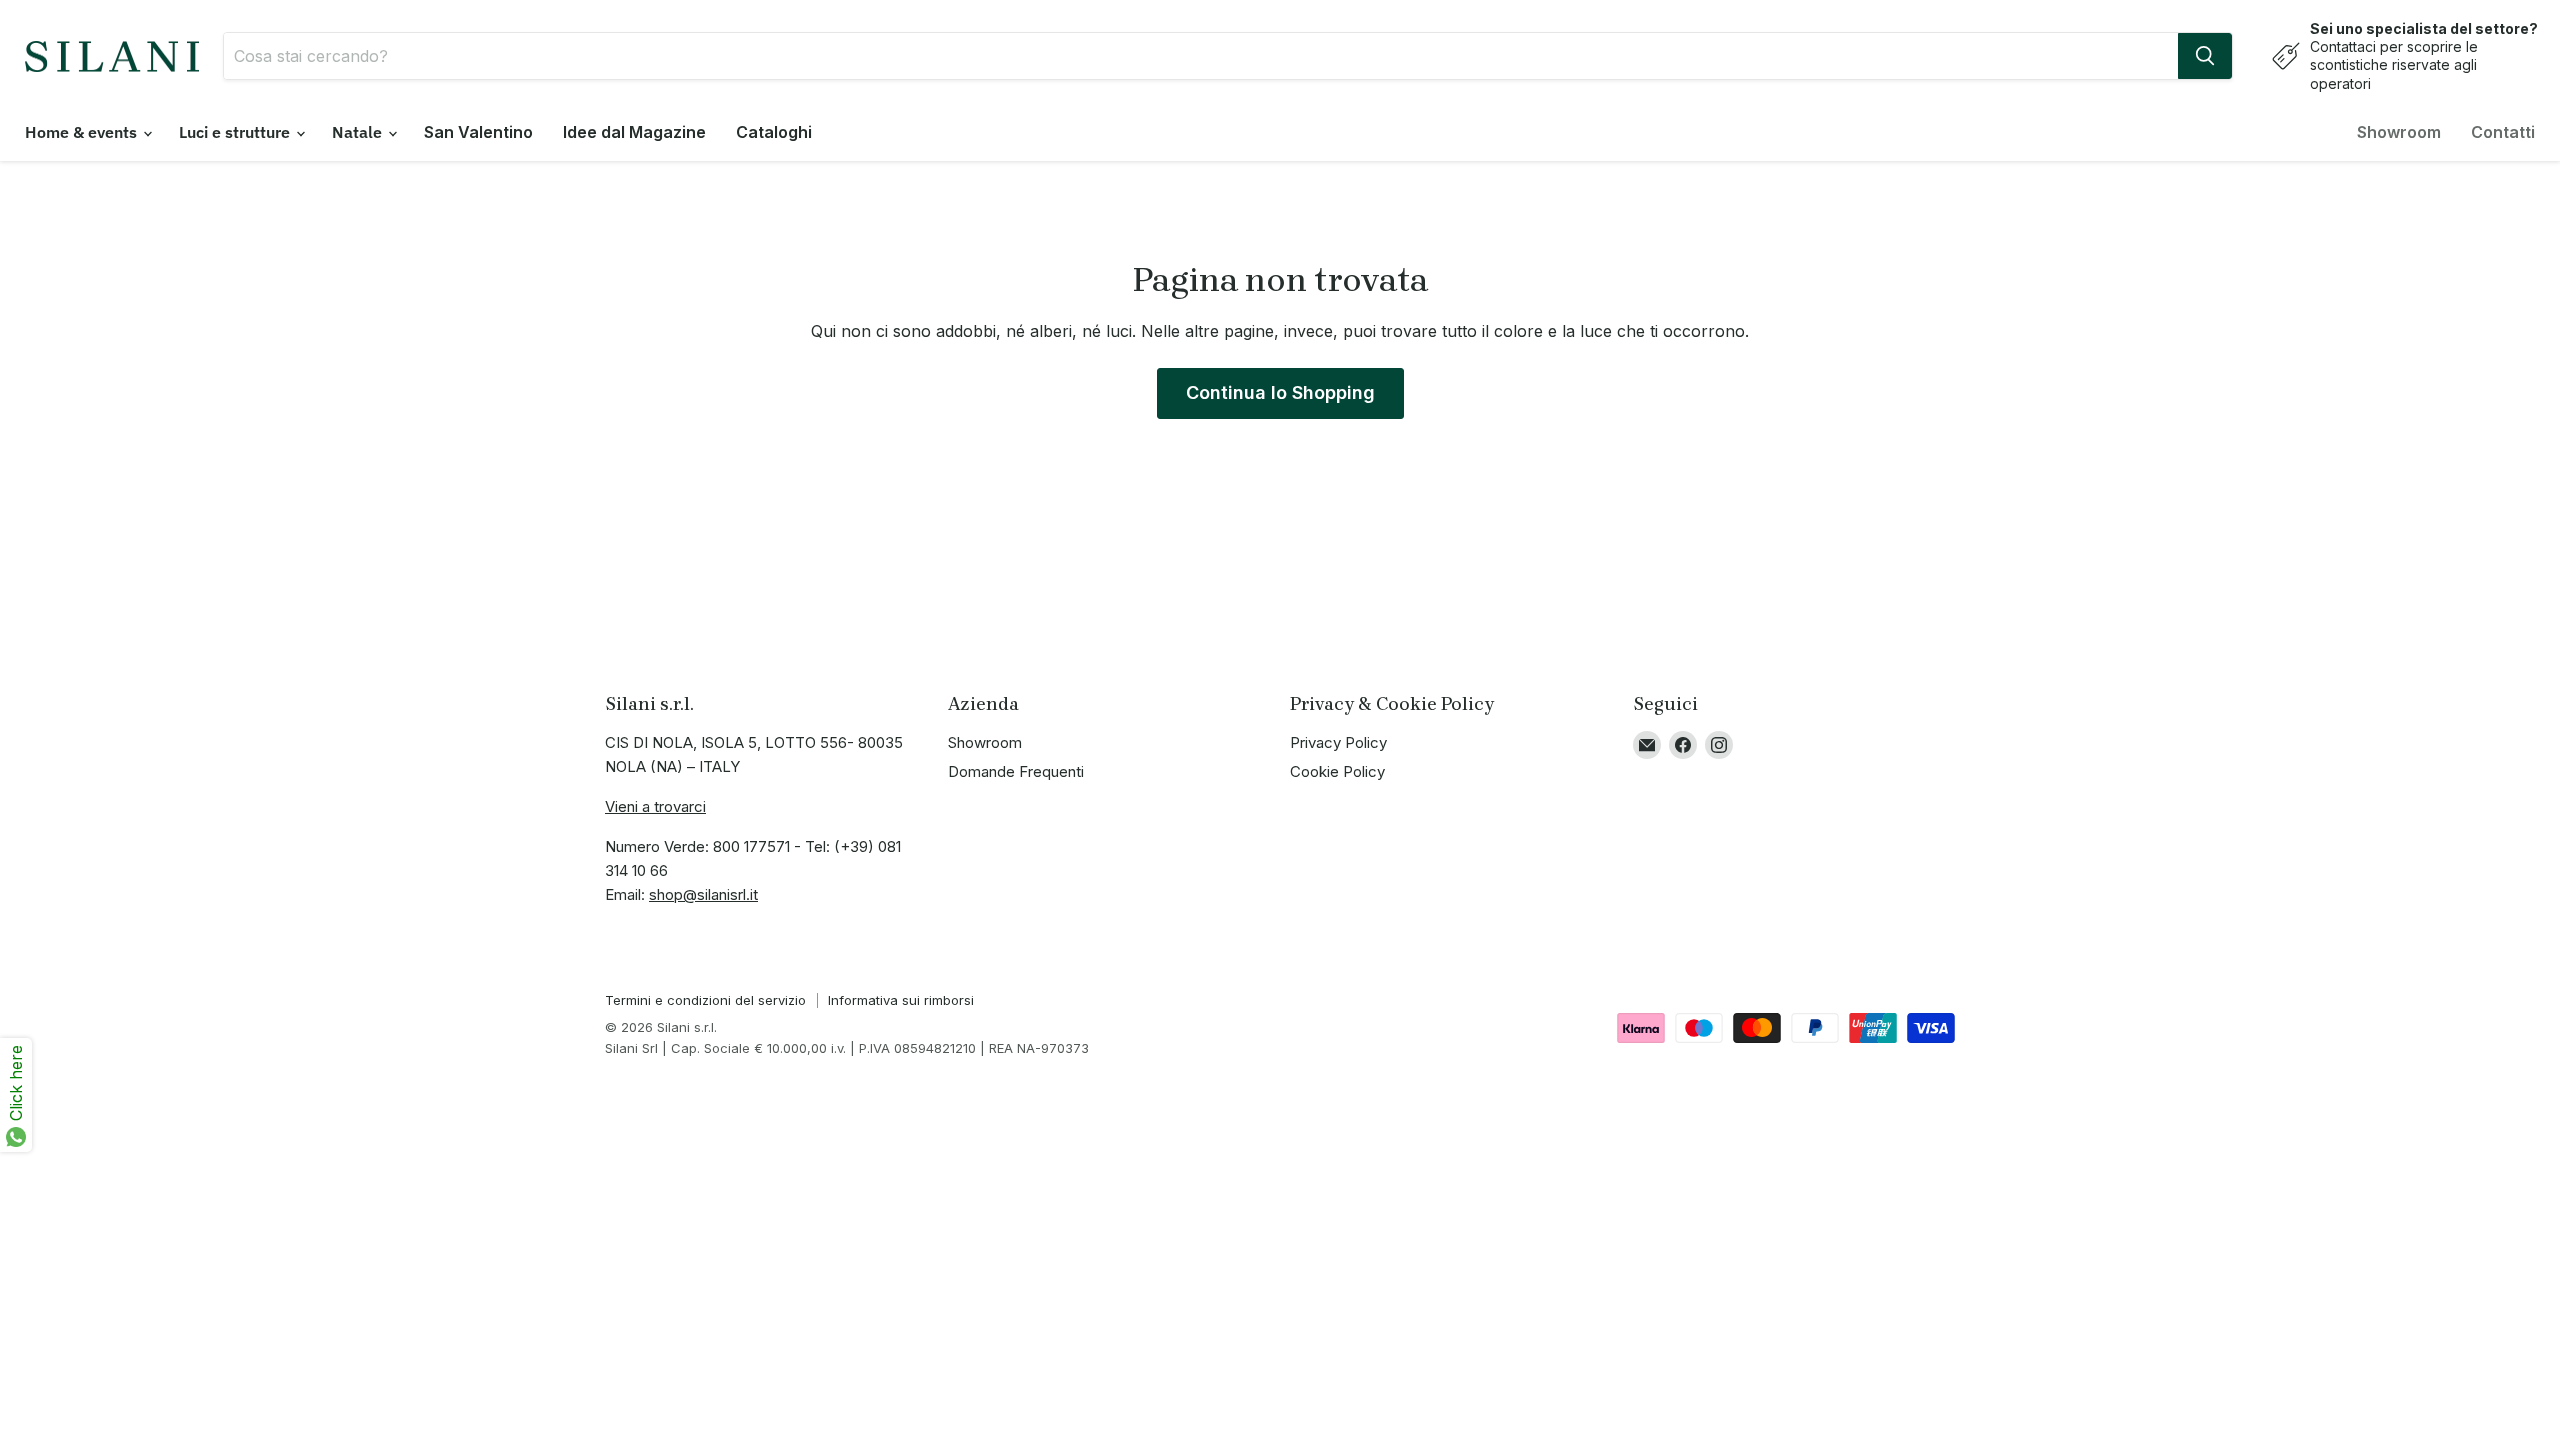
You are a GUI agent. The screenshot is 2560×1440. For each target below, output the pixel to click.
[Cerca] (2205, 56)
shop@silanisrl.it (703, 894)
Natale (359, 132)
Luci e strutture (236, 132)
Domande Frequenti (1016, 771)
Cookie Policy (1337, 771)
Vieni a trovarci (655, 806)
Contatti (2503, 132)
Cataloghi (774, 132)
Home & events (83, 132)
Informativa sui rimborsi (901, 1000)
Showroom (2399, 132)
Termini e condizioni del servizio (705, 1000)
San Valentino (478, 132)
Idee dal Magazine (634, 132)
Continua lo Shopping (1280, 392)
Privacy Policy (1338, 742)
